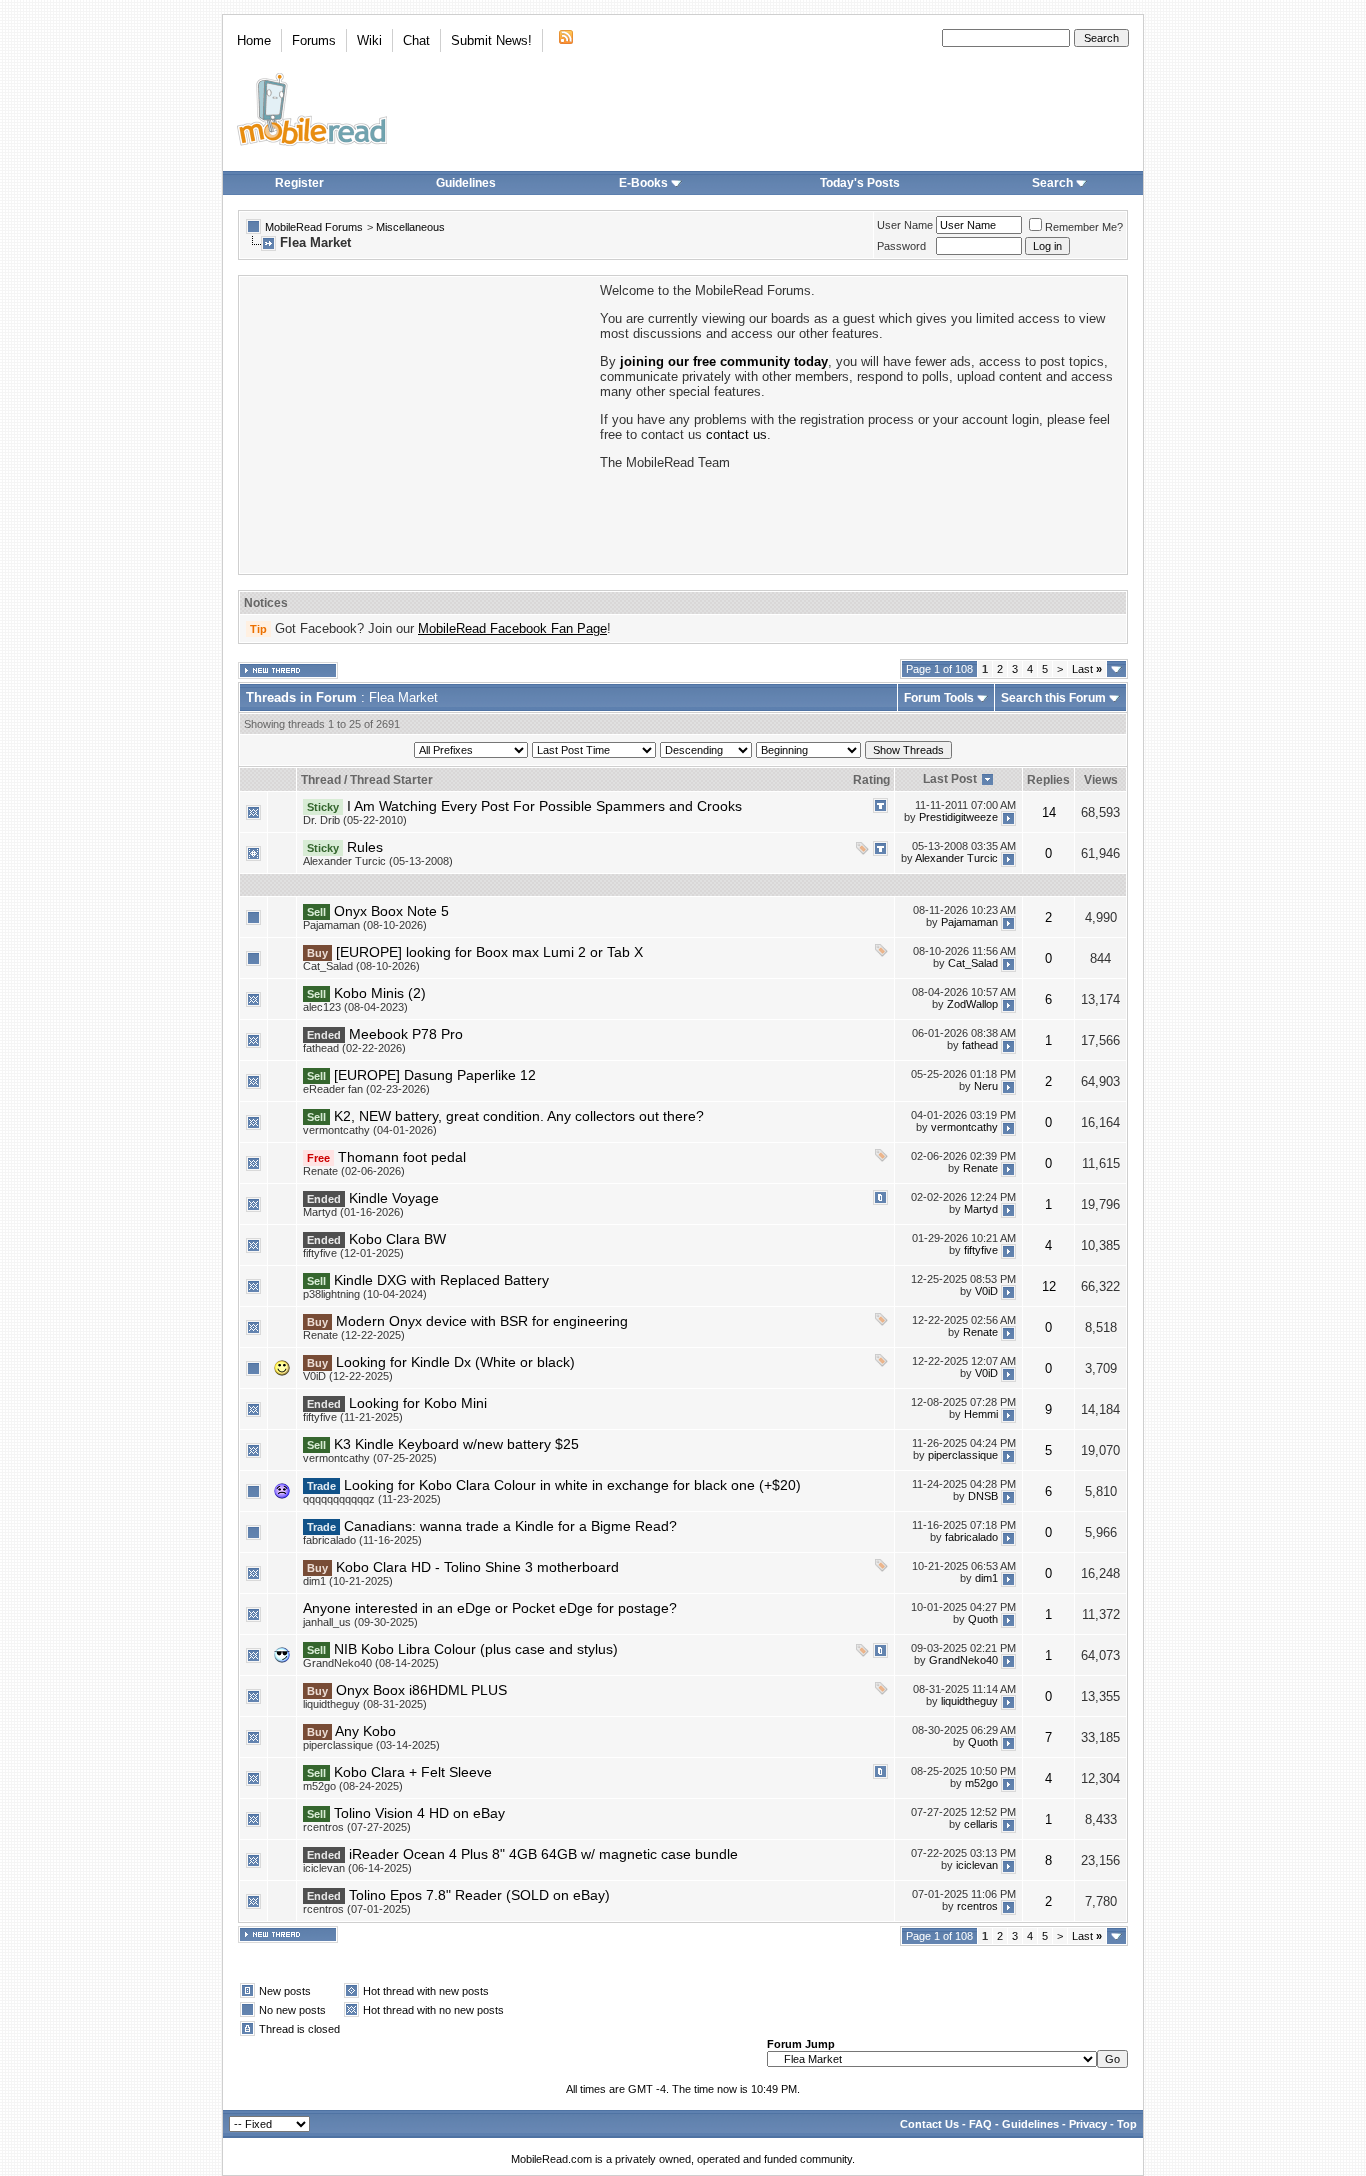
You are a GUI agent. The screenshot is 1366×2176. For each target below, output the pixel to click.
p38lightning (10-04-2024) (365, 1294)
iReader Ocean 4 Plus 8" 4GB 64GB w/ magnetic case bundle (543, 1854)
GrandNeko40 (963, 1660)
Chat (416, 40)
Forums (314, 40)
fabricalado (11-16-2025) (362, 1540)
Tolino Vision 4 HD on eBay (419, 1813)
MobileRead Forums (314, 227)
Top (1127, 2124)
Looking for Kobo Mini (418, 1403)
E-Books (643, 183)
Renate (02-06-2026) (354, 1171)
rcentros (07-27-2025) (357, 1827)
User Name (905, 225)
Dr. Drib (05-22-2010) (355, 820)
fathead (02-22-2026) (354, 1048)
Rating (871, 780)
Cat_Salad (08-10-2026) (361, 966)
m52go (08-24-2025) (353, 1786)
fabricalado (971, 1537)
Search (1052, 183)
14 (1049, 812)
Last (1087, 669)
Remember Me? (1084, 227)
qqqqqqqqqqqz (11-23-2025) (372, 1499)
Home (254, 40)
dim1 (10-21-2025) (348, 1581)
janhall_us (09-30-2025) (360, 1622)
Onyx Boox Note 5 (391, 911)
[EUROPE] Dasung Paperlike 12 (435, 1075)
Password (901, 246)
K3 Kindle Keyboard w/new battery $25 (456, 1444)
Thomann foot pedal (402, 1157)
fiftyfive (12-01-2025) (353, 1253)
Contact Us (929, 2124)
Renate (980, 1168)
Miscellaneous (410, 227)
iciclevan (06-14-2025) (357, 1868)
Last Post (950, 779)
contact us (736, 434)
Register (299, 183)
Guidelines (466, 183)
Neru (986, 1086)
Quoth (983, 1619)
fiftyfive (981, 1250)
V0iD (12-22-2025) (348, 1376)
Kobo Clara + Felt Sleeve (413, 1772)
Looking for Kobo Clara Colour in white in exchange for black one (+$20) (572, 1485)
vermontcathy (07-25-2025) (370, 1458)
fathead (980, 1045)
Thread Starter (391, 780)
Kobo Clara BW (397, 1239)
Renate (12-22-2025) (354, 1335)
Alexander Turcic (956, 858)
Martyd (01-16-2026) (353, 1212)
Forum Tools (939, 698)
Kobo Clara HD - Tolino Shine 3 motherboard (477, 1567)
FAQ (980, 2124)
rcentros (977, 1906)
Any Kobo (365, 1731)
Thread (321, 780)
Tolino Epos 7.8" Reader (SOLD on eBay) (479, 1895)
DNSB (983, 1496)
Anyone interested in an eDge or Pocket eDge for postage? (490, 1608)
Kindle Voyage (394, 1198)
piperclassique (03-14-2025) (371, 1745)
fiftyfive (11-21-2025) (353, 1417)
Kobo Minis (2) (380, 993)
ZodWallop (972, 1004)
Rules (365, 847)
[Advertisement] (418, 423)
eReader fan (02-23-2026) (366, 1089)
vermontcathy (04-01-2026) (370, 1130)
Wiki (369, 40)
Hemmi (981, 1414)
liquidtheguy (969, 1701)
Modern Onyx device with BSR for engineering (482, 1321)
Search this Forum (1053, 698)
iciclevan (977, 1865)
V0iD (986, 1291)
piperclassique (963, 1455)
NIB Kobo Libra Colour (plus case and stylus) (476, 1649)
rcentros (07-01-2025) (357, 1909)
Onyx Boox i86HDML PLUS (421, 1690)
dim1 (986, 1578)
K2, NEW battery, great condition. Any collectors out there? (519, 1116)
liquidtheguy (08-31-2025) (365, 1704)
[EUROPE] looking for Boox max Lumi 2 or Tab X (489, 952)
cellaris (981, 1824)
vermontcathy (964, 1127)
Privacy (1088, 2124)
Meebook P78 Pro (406, 1034)
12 (1049, 1286)
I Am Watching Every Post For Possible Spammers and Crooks (544, 806)
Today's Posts (860, 183)
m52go (981, 1783)
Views (1101, 780)
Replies (1048, 780)
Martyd (981, 1209)
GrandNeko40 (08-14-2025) (371, 1663)
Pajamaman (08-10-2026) (365, 925)
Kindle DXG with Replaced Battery (441, 1280)
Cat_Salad (973, 963)
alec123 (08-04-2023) (355, 1007)
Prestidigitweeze (958, 817)
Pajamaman (969, 922)
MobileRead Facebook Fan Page (512, 628)
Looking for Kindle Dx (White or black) (455, 1362)
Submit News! (491, 40)
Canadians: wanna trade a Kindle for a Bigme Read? (510, 1526)
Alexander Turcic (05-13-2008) (378, 861)
